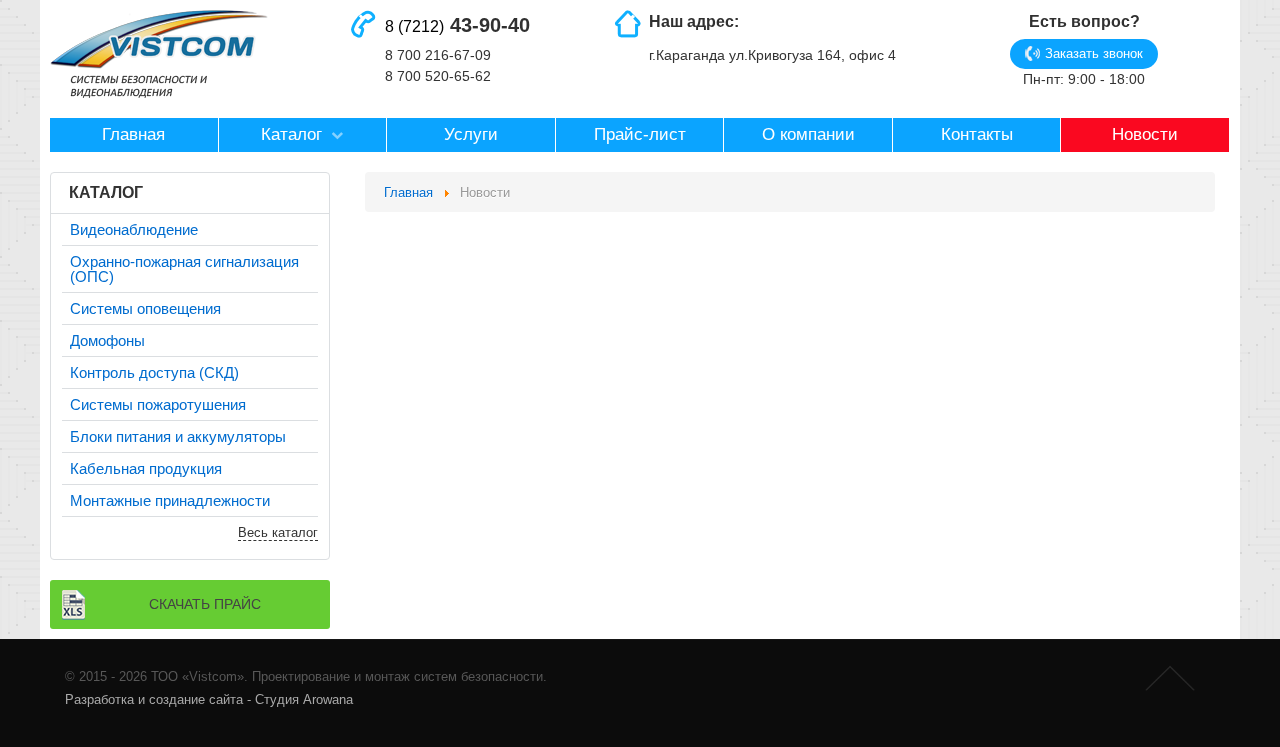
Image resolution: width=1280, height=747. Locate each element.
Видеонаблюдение (134, 229)
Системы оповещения (145, 308)
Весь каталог (278, 532)
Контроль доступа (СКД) (154, 372)
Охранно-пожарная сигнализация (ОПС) (184, 269)
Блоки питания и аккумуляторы (178, 436)
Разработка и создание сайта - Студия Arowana (209, 699)
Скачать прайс (205, 604)
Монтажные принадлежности (170, 500)
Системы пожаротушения (158, 404)
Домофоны (107, 340)
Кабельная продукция (146, 468)
